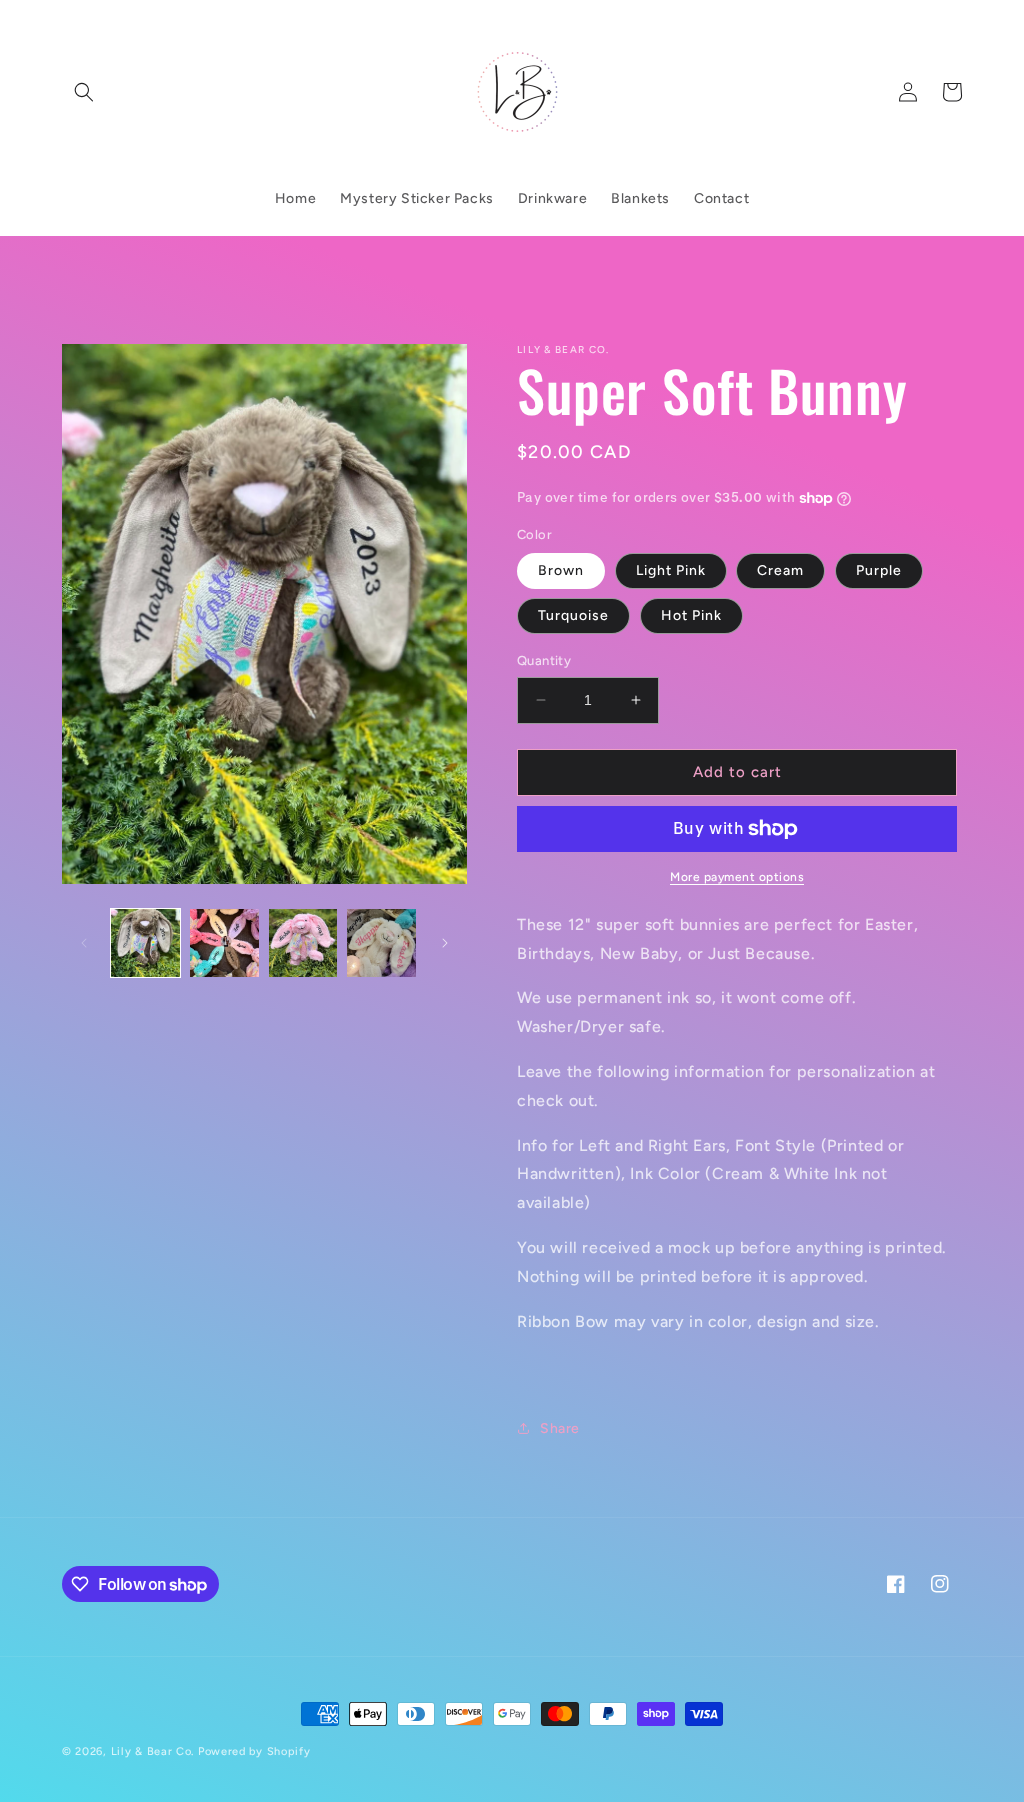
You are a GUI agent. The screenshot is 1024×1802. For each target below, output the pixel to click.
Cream (780, 570)
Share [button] (560, 1428)
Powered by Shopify (254, 1751)
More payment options (737, 877)
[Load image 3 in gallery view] (303, 943)
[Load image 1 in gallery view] (145, 943)
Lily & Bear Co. (153, 1751)
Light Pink (671, 570)
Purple (879, 570)
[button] (84, 92)
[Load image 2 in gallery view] (224, 943)
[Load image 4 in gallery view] (381, 943)
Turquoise (573, 615)
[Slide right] (445, 943)
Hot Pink (691, 615)
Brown (561, 570)
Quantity (544, 660)
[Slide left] (84, 943)
